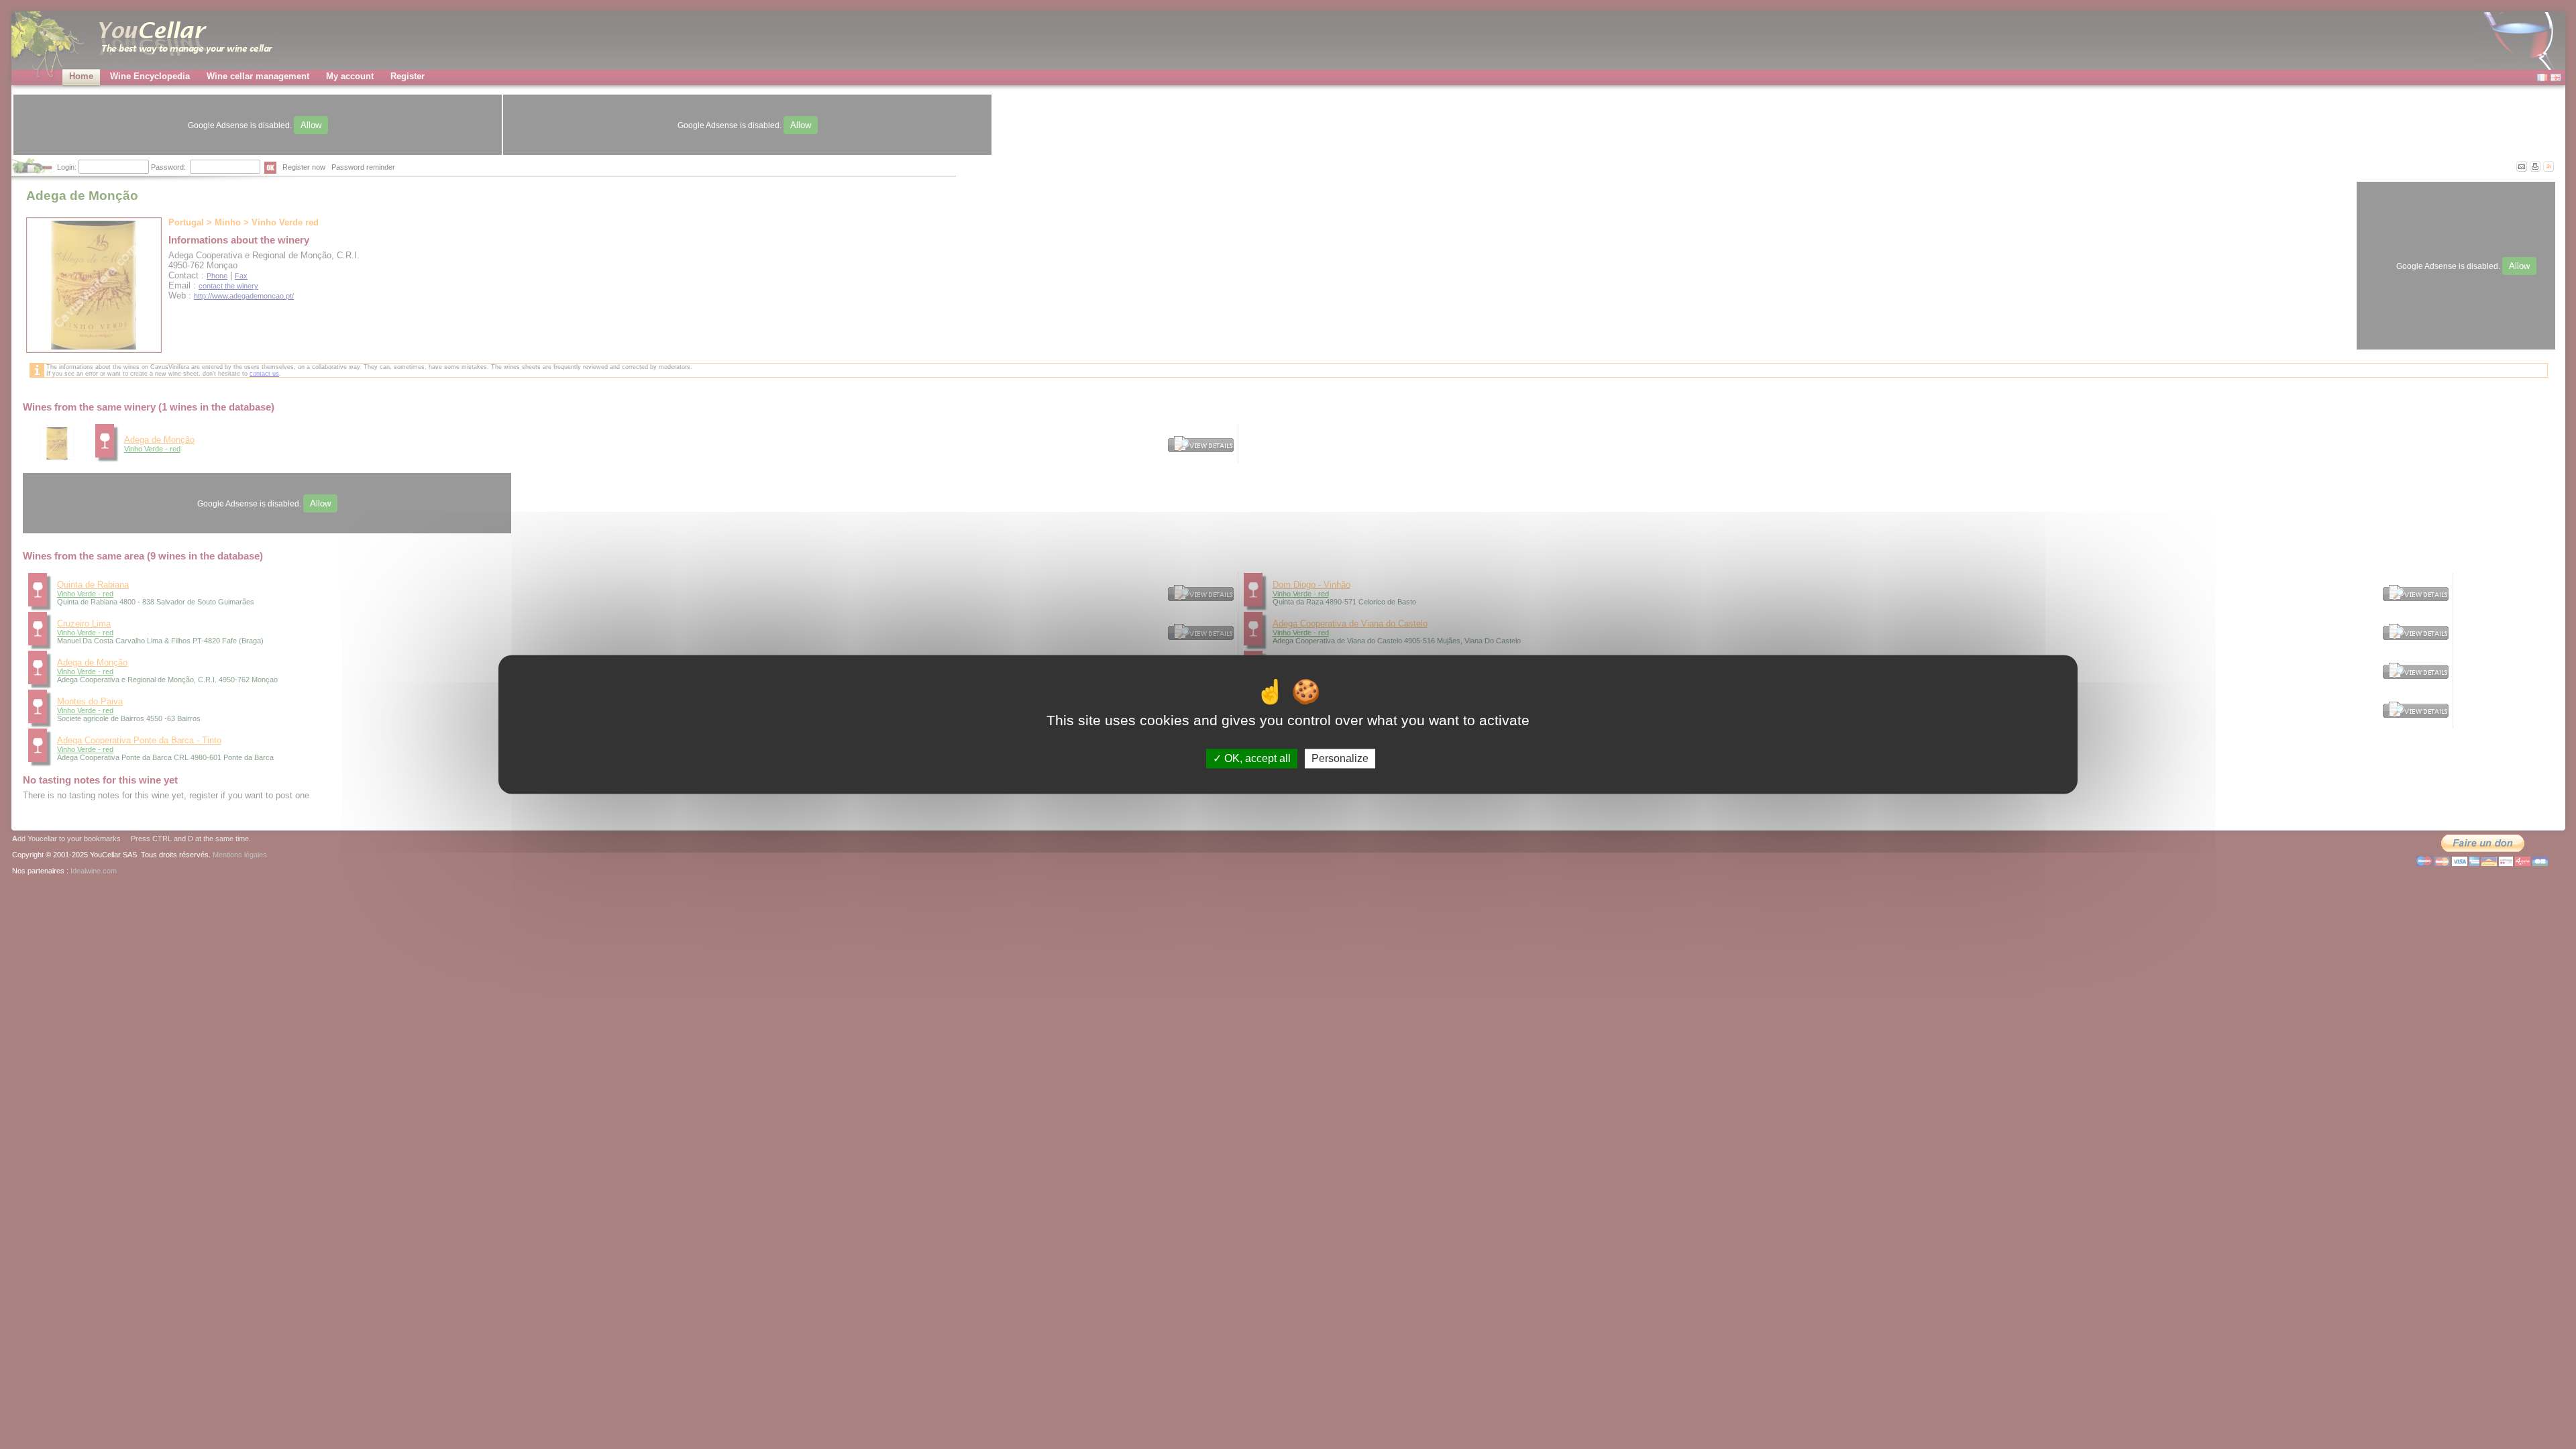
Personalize (1340, 758)
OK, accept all (1256, 758)
